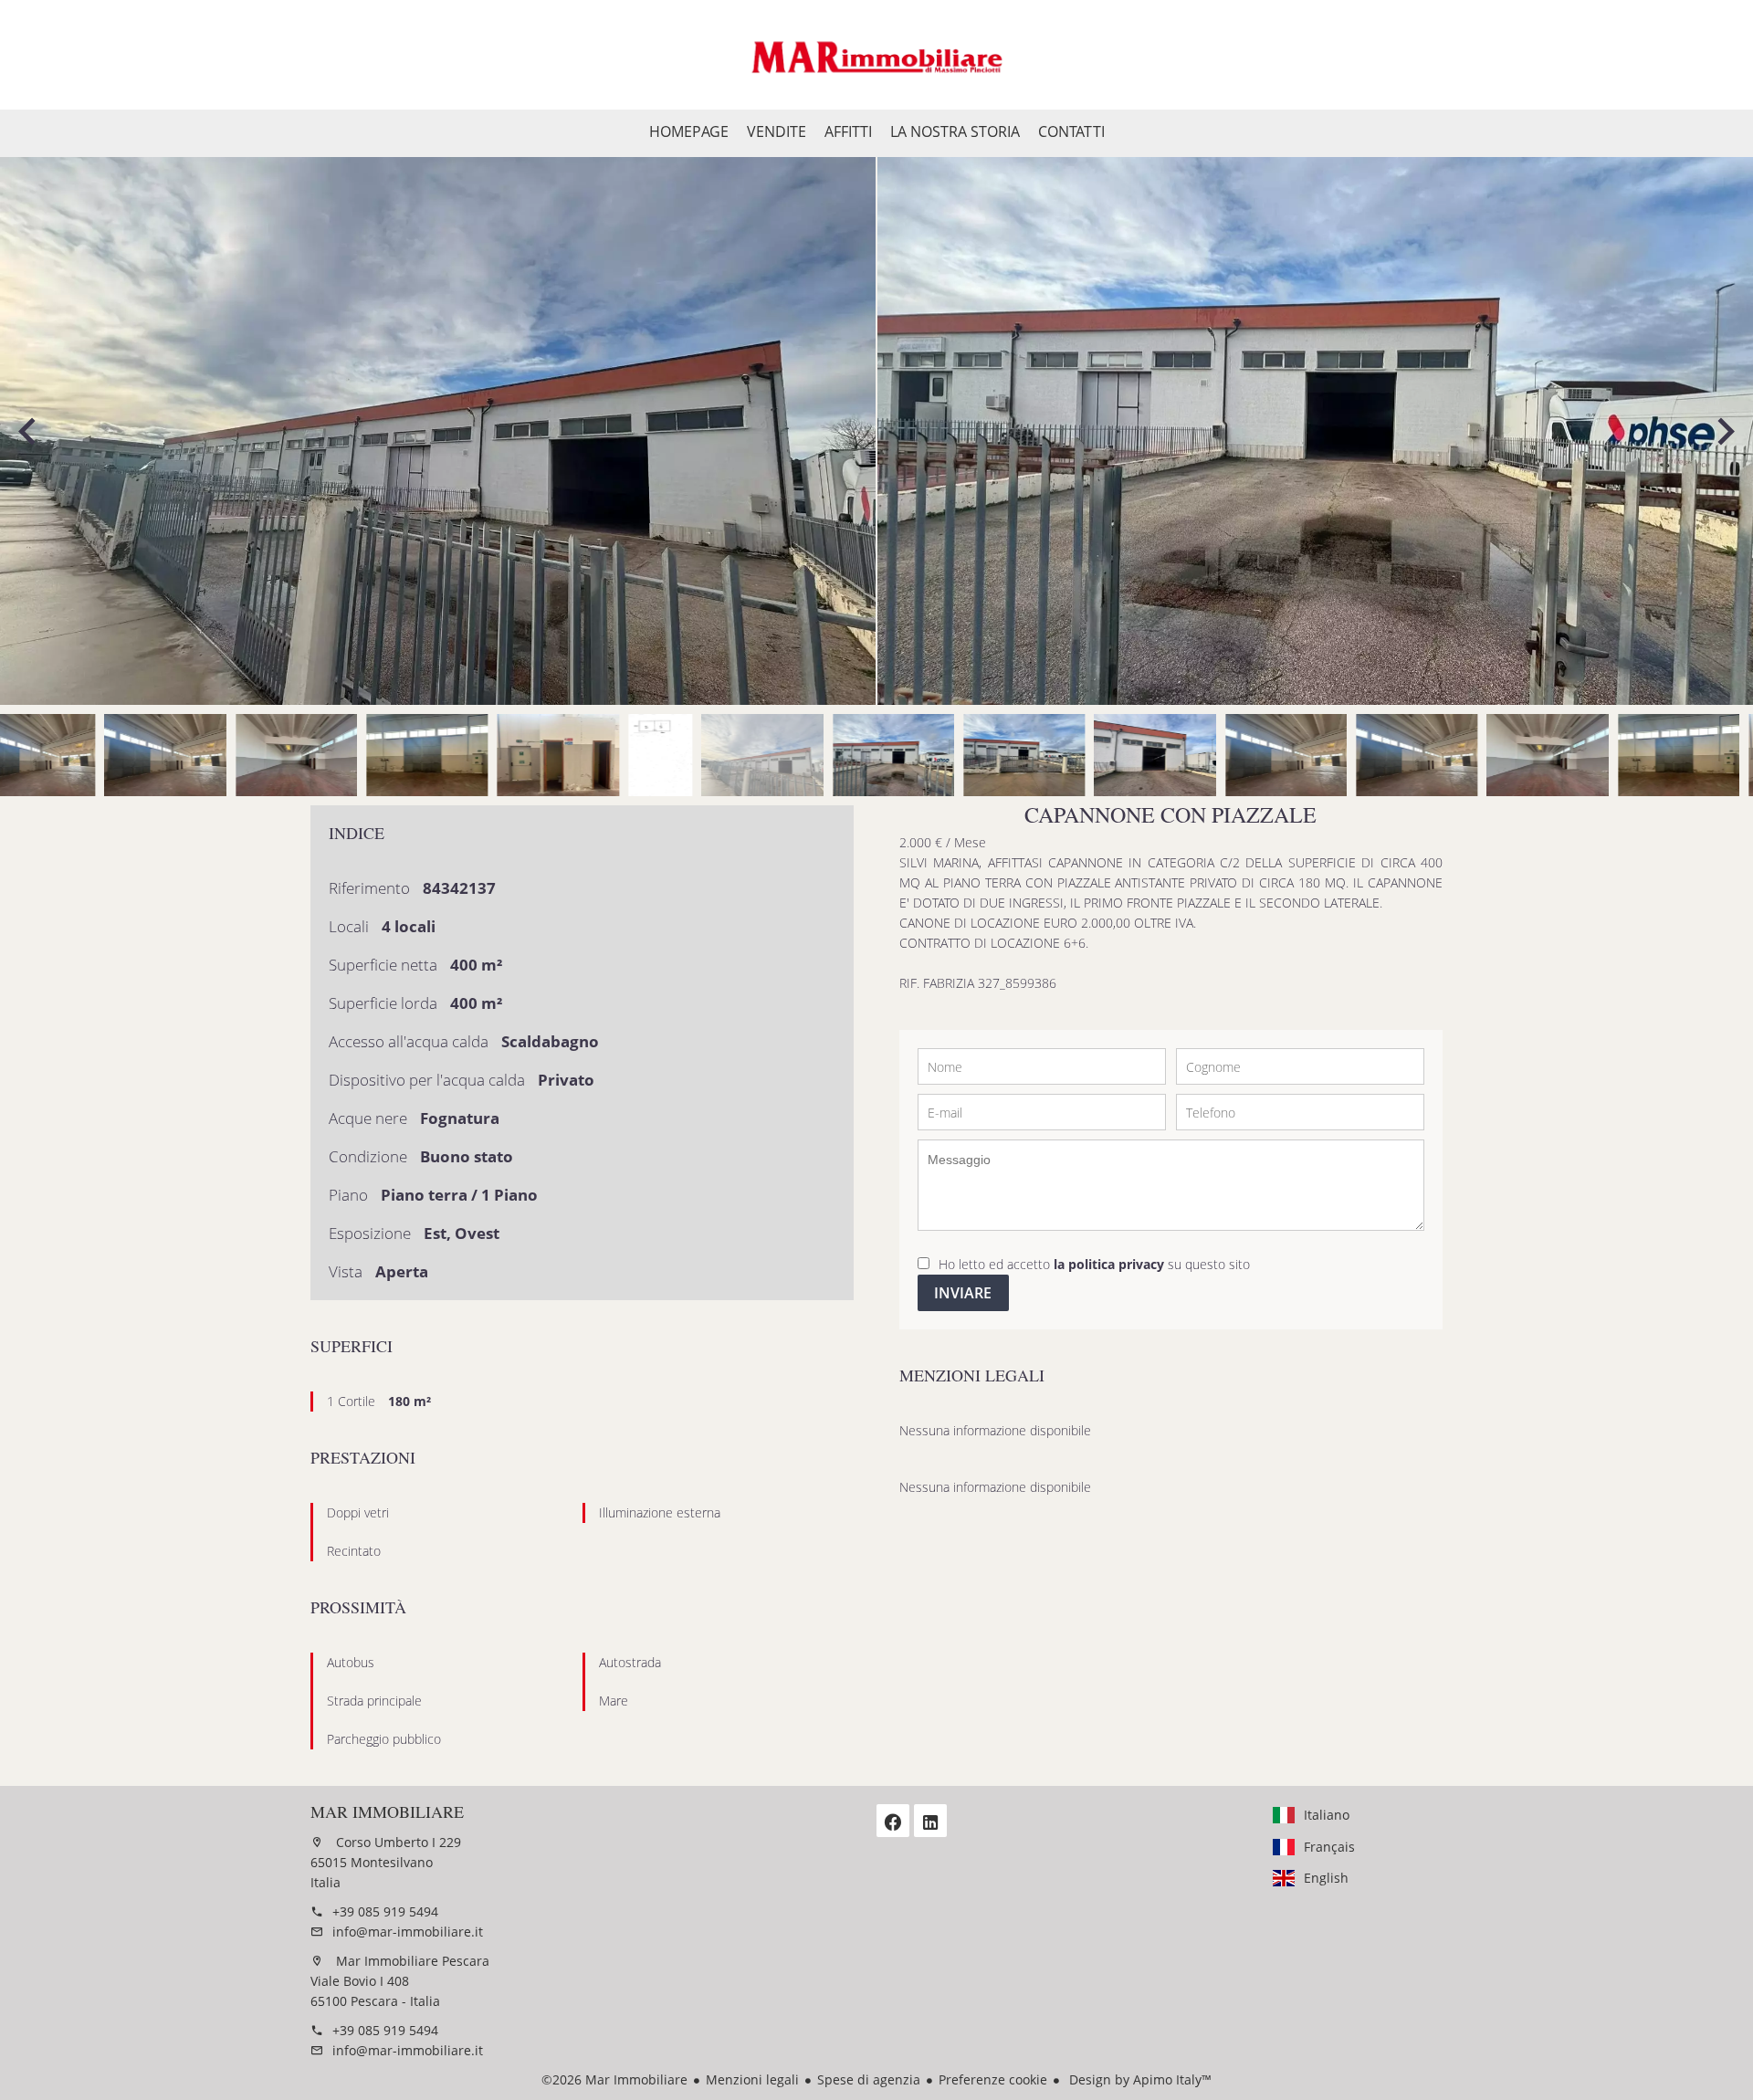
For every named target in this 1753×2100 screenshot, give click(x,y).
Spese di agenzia (869, 2079)
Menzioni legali (752, 2079)
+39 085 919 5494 (385, 1911)
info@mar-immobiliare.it (408, 1932)
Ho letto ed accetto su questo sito (1094, 1264)
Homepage (876, 55)
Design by (1139, 2079)
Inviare (963, 1293)
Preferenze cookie (993, 2079)
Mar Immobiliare (387, 1811)
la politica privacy (1109, 1264)
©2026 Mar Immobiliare (614, 2079)
